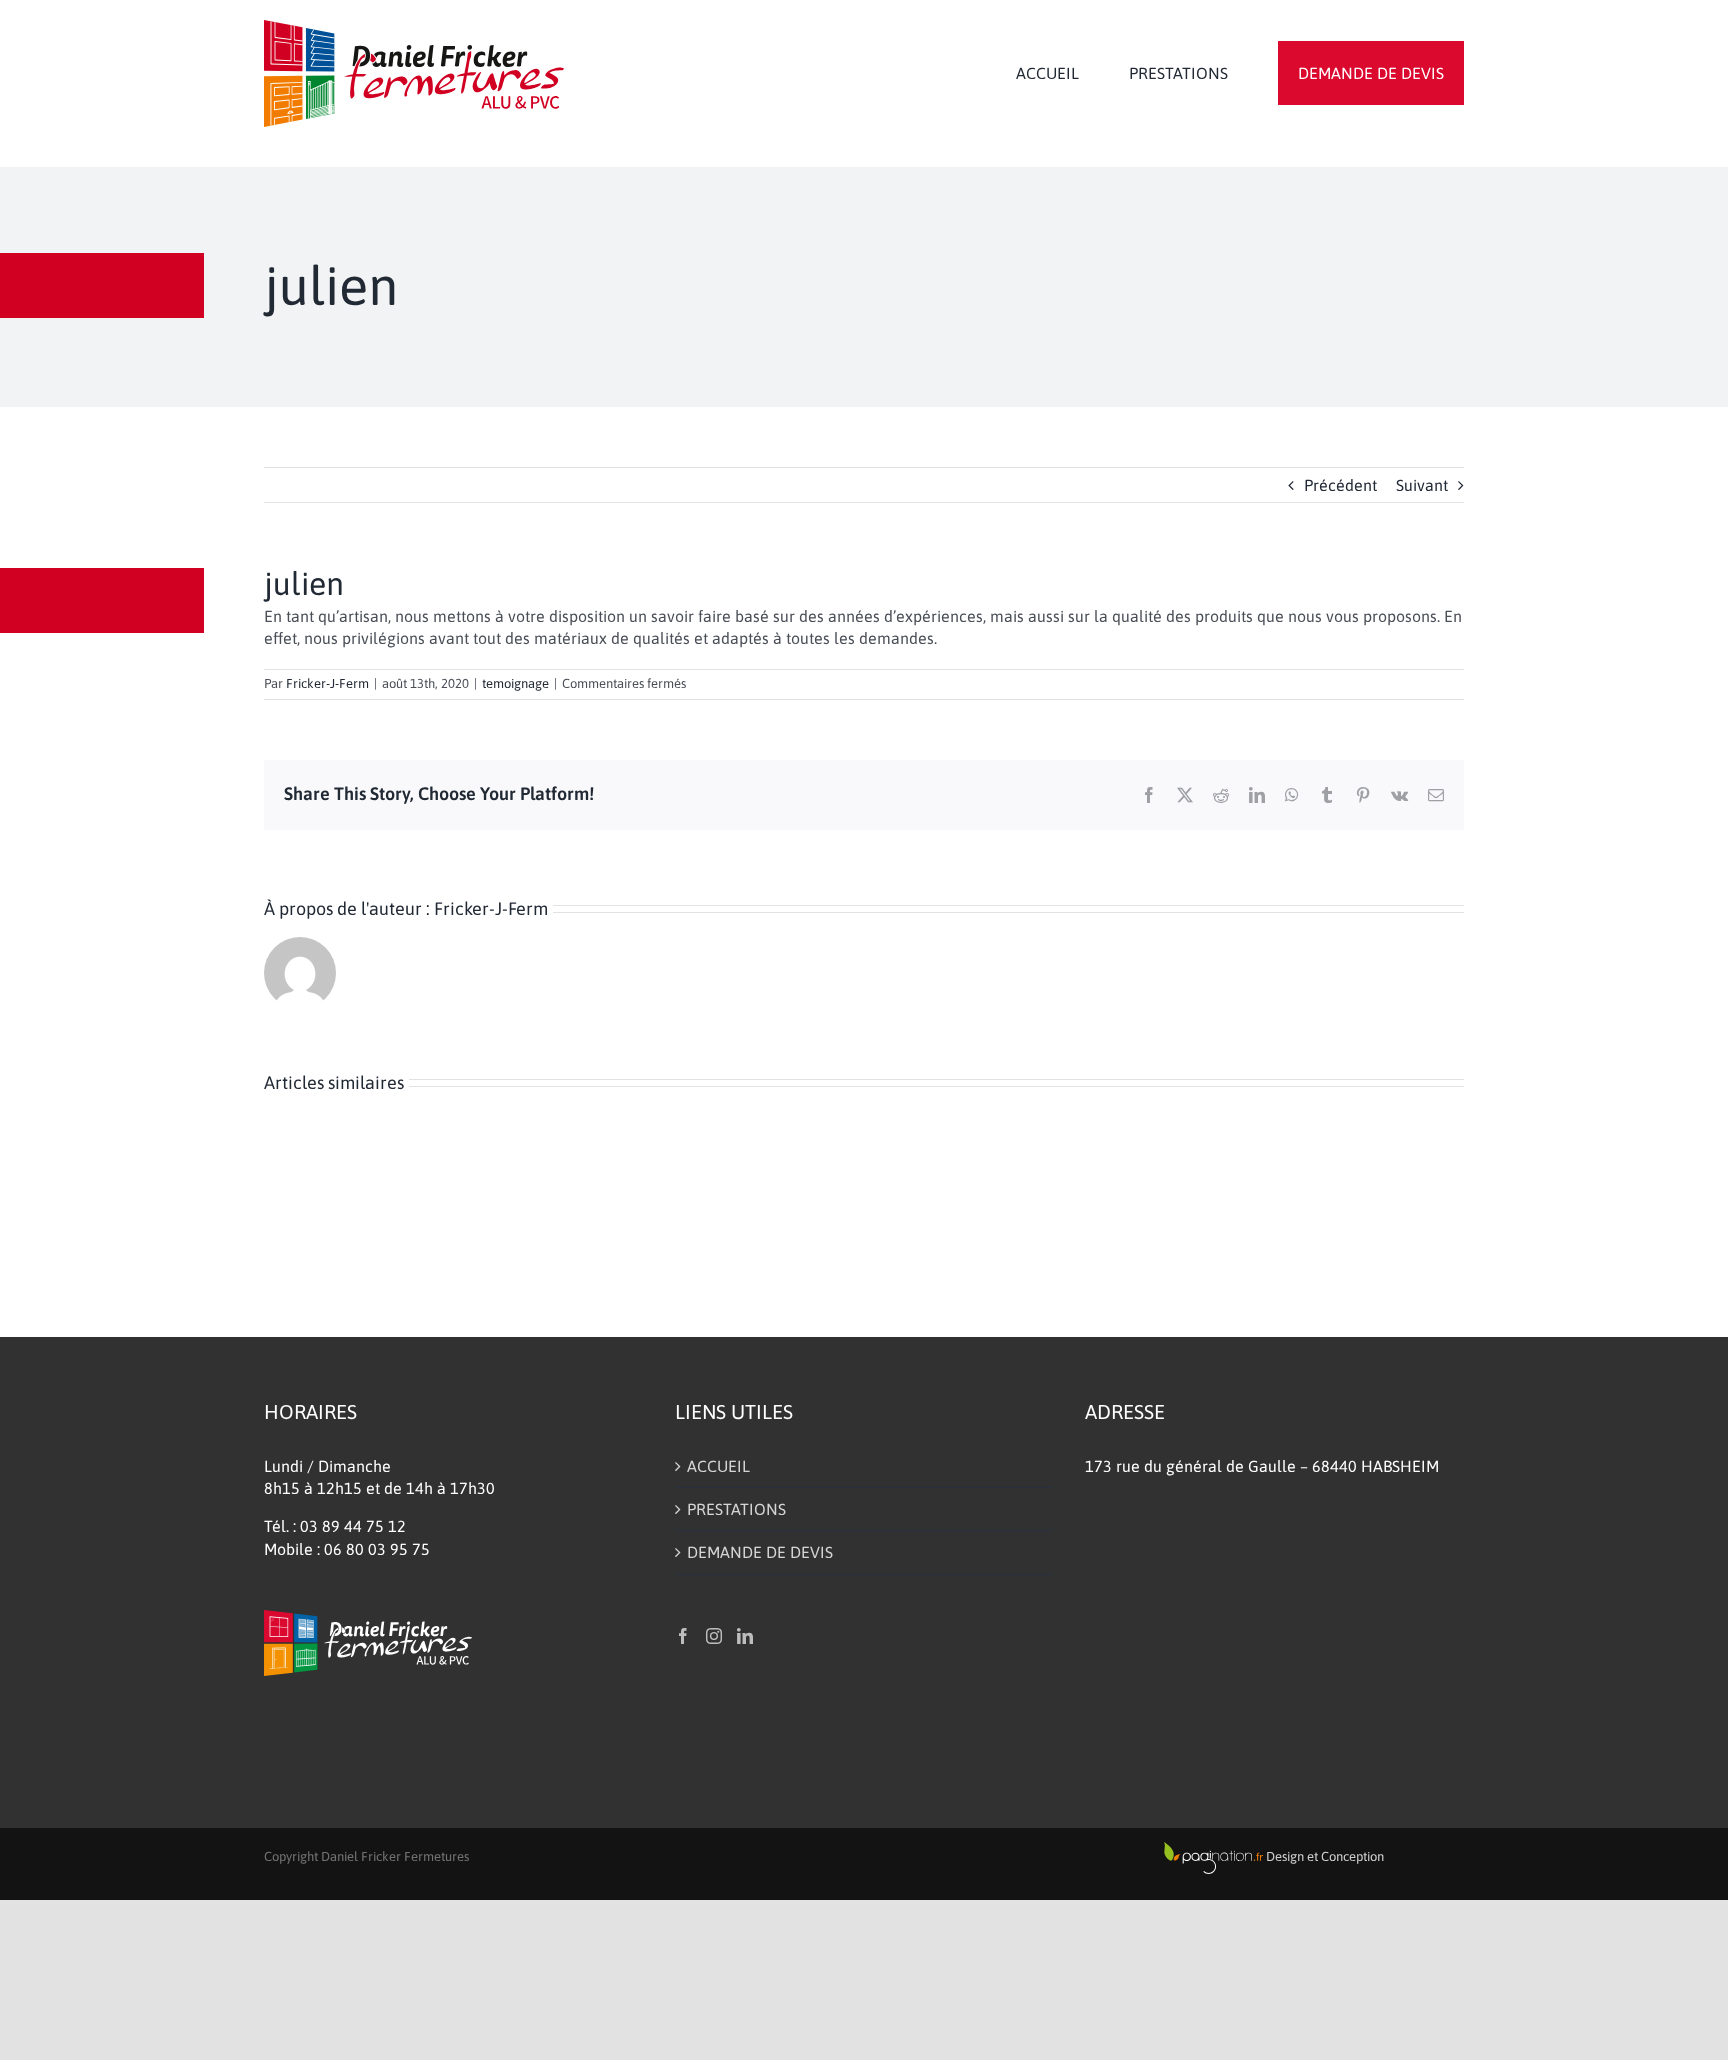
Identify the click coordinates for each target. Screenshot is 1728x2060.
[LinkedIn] (745, 1636)
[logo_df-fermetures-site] (414, 28)
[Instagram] (714, 1636)
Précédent (1340, 485)
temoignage (515, 683)
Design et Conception (1323, 1856)
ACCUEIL (718, 1466)
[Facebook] (683, 1636)
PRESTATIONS (736, 1509)
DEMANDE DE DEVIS (760, 1552)
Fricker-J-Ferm (327, 683)
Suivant (1422, 485)
